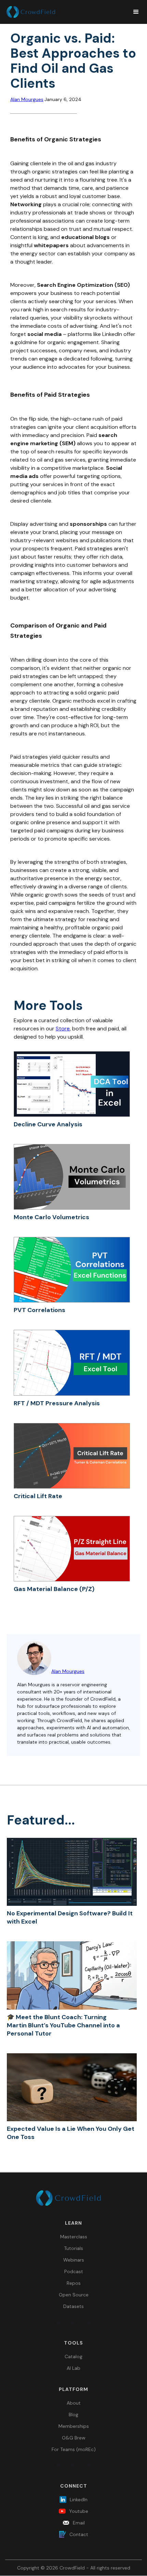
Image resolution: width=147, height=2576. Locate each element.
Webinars (74, 2260)
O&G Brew (74, 2438)
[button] (133, 12)
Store (63, 1029)
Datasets (73, 2306)
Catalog (73, 2356)
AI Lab (73, 2368)
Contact (79, 2534)
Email (79, 2523)
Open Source (74, 2295)
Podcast (74, 2271)
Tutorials (73, 2248)
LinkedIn (79, 2500)
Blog (73, 2415)
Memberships (74, 2426)
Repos (74, 2283)
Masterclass (74, 2237)
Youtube (79, 2511)
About (74, 2403)
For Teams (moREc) (74, 2449)
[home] (65, 12)
